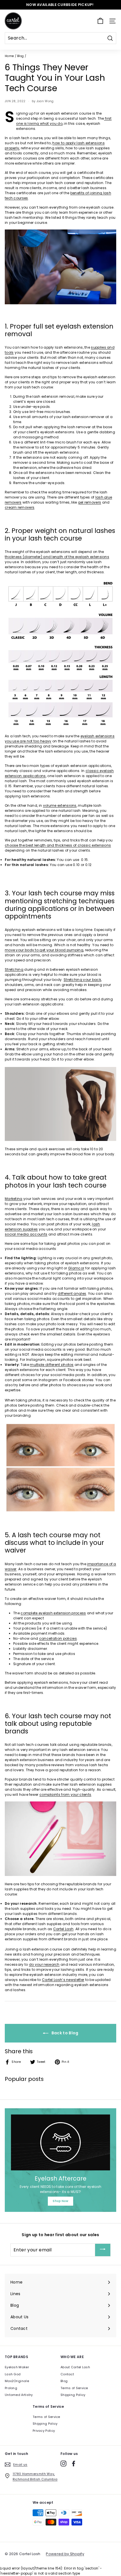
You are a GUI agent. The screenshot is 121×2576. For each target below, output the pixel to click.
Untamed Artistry (19, 2395)
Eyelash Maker (17, 2367)
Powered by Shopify (65, 2554)
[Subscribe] (103, 2250)
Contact (67, 2374)
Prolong (11, 2388)
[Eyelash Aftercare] (60, 2142)
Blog (20, 56)
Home (9, 56)
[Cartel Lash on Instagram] (63, 2464)
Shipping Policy (73, 2395)
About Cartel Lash (75, 2367)
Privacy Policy (44, 2431)
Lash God (13, 2374)
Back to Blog (65, 2033)
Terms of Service (74, 2388)
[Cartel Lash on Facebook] (74, 2464)
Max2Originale (17, 2381)
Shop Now (60, 2201)
